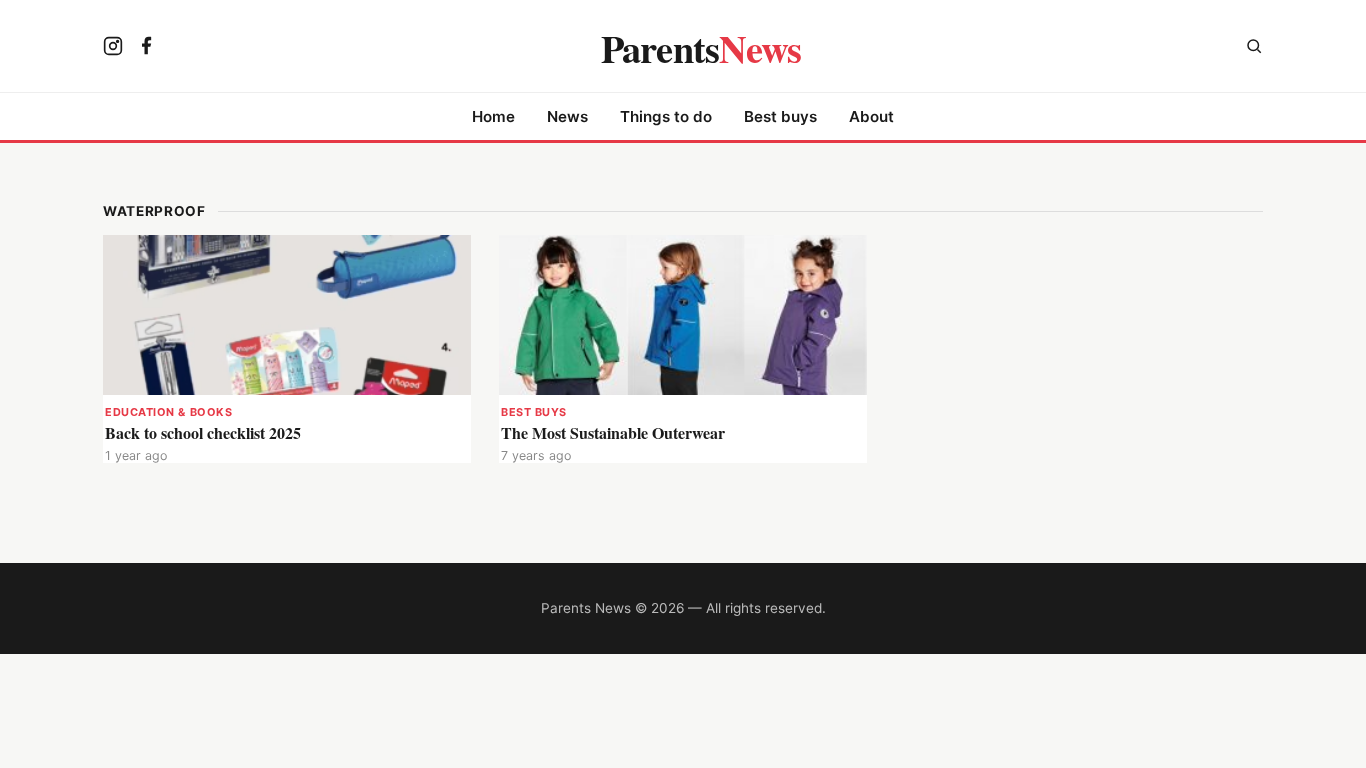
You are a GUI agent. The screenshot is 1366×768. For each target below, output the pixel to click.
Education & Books (168, 412)
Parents (701, 48)
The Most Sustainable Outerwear (613, 432)
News (567, 116)
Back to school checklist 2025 (203, 432)
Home (493, 116)
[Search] (1254, 48)
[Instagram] (113, 48)
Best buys (780, 116)
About (871, 116)
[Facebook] (147, 48)
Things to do (666, 116)
